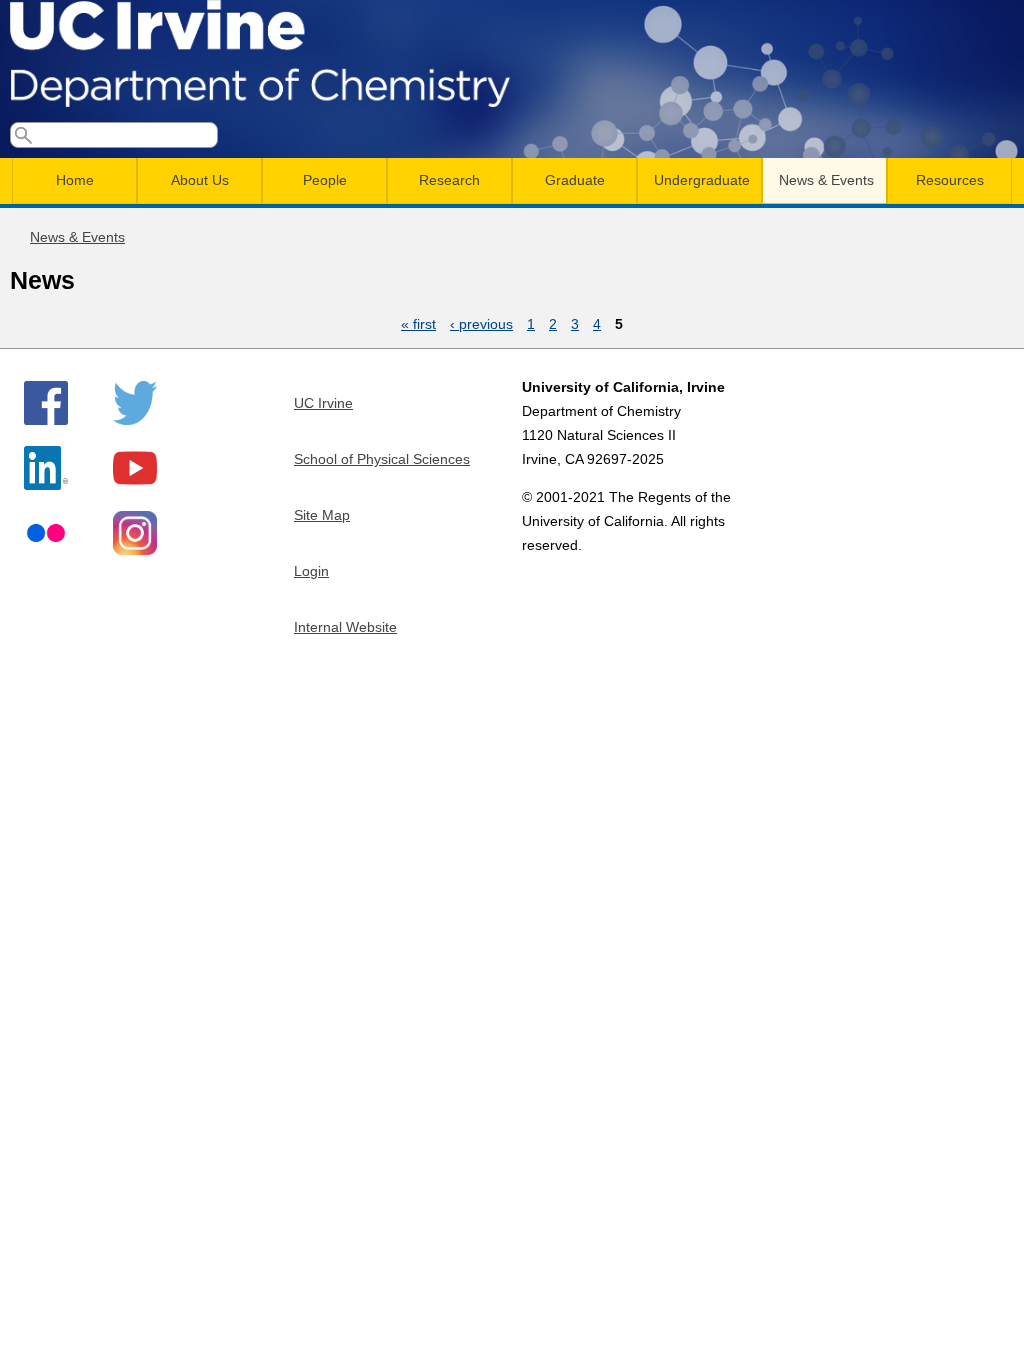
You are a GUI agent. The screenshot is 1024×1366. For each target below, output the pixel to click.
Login (311, 571)
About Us (200, 180)
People (325, 180)
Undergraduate (702, 180)
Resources (950, 180)
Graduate (575, 180)
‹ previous (481, 324)
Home (75, 180)
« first (418, 324)
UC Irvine (323, 403)
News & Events (826, 180)
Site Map (322, 515)
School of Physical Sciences (382, 459)
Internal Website (345, 627)
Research (449, 180)
